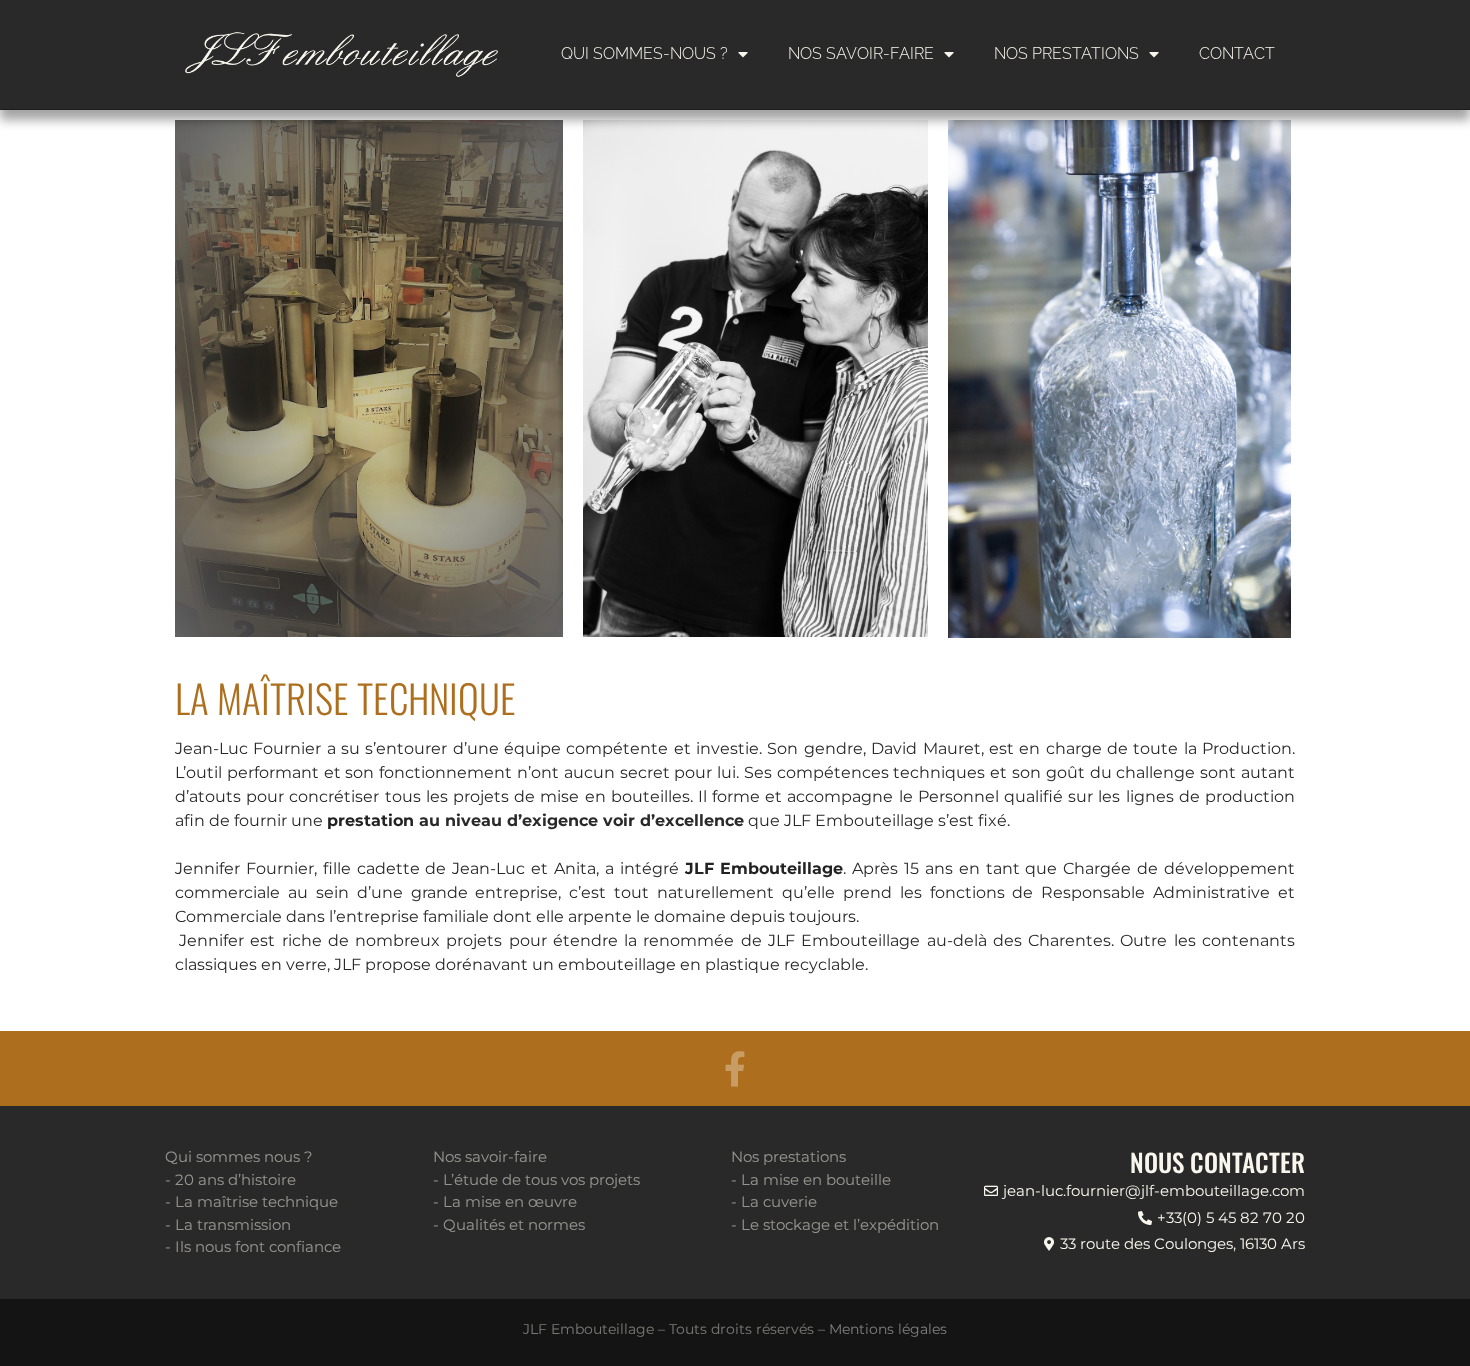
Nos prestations (1066, 53)
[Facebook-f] (735, 1068)
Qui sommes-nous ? (644, 53)
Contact (1237, 53)
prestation (370, 820)
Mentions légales (888, 1329)
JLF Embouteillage (764, 868)
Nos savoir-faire (861, 53)
